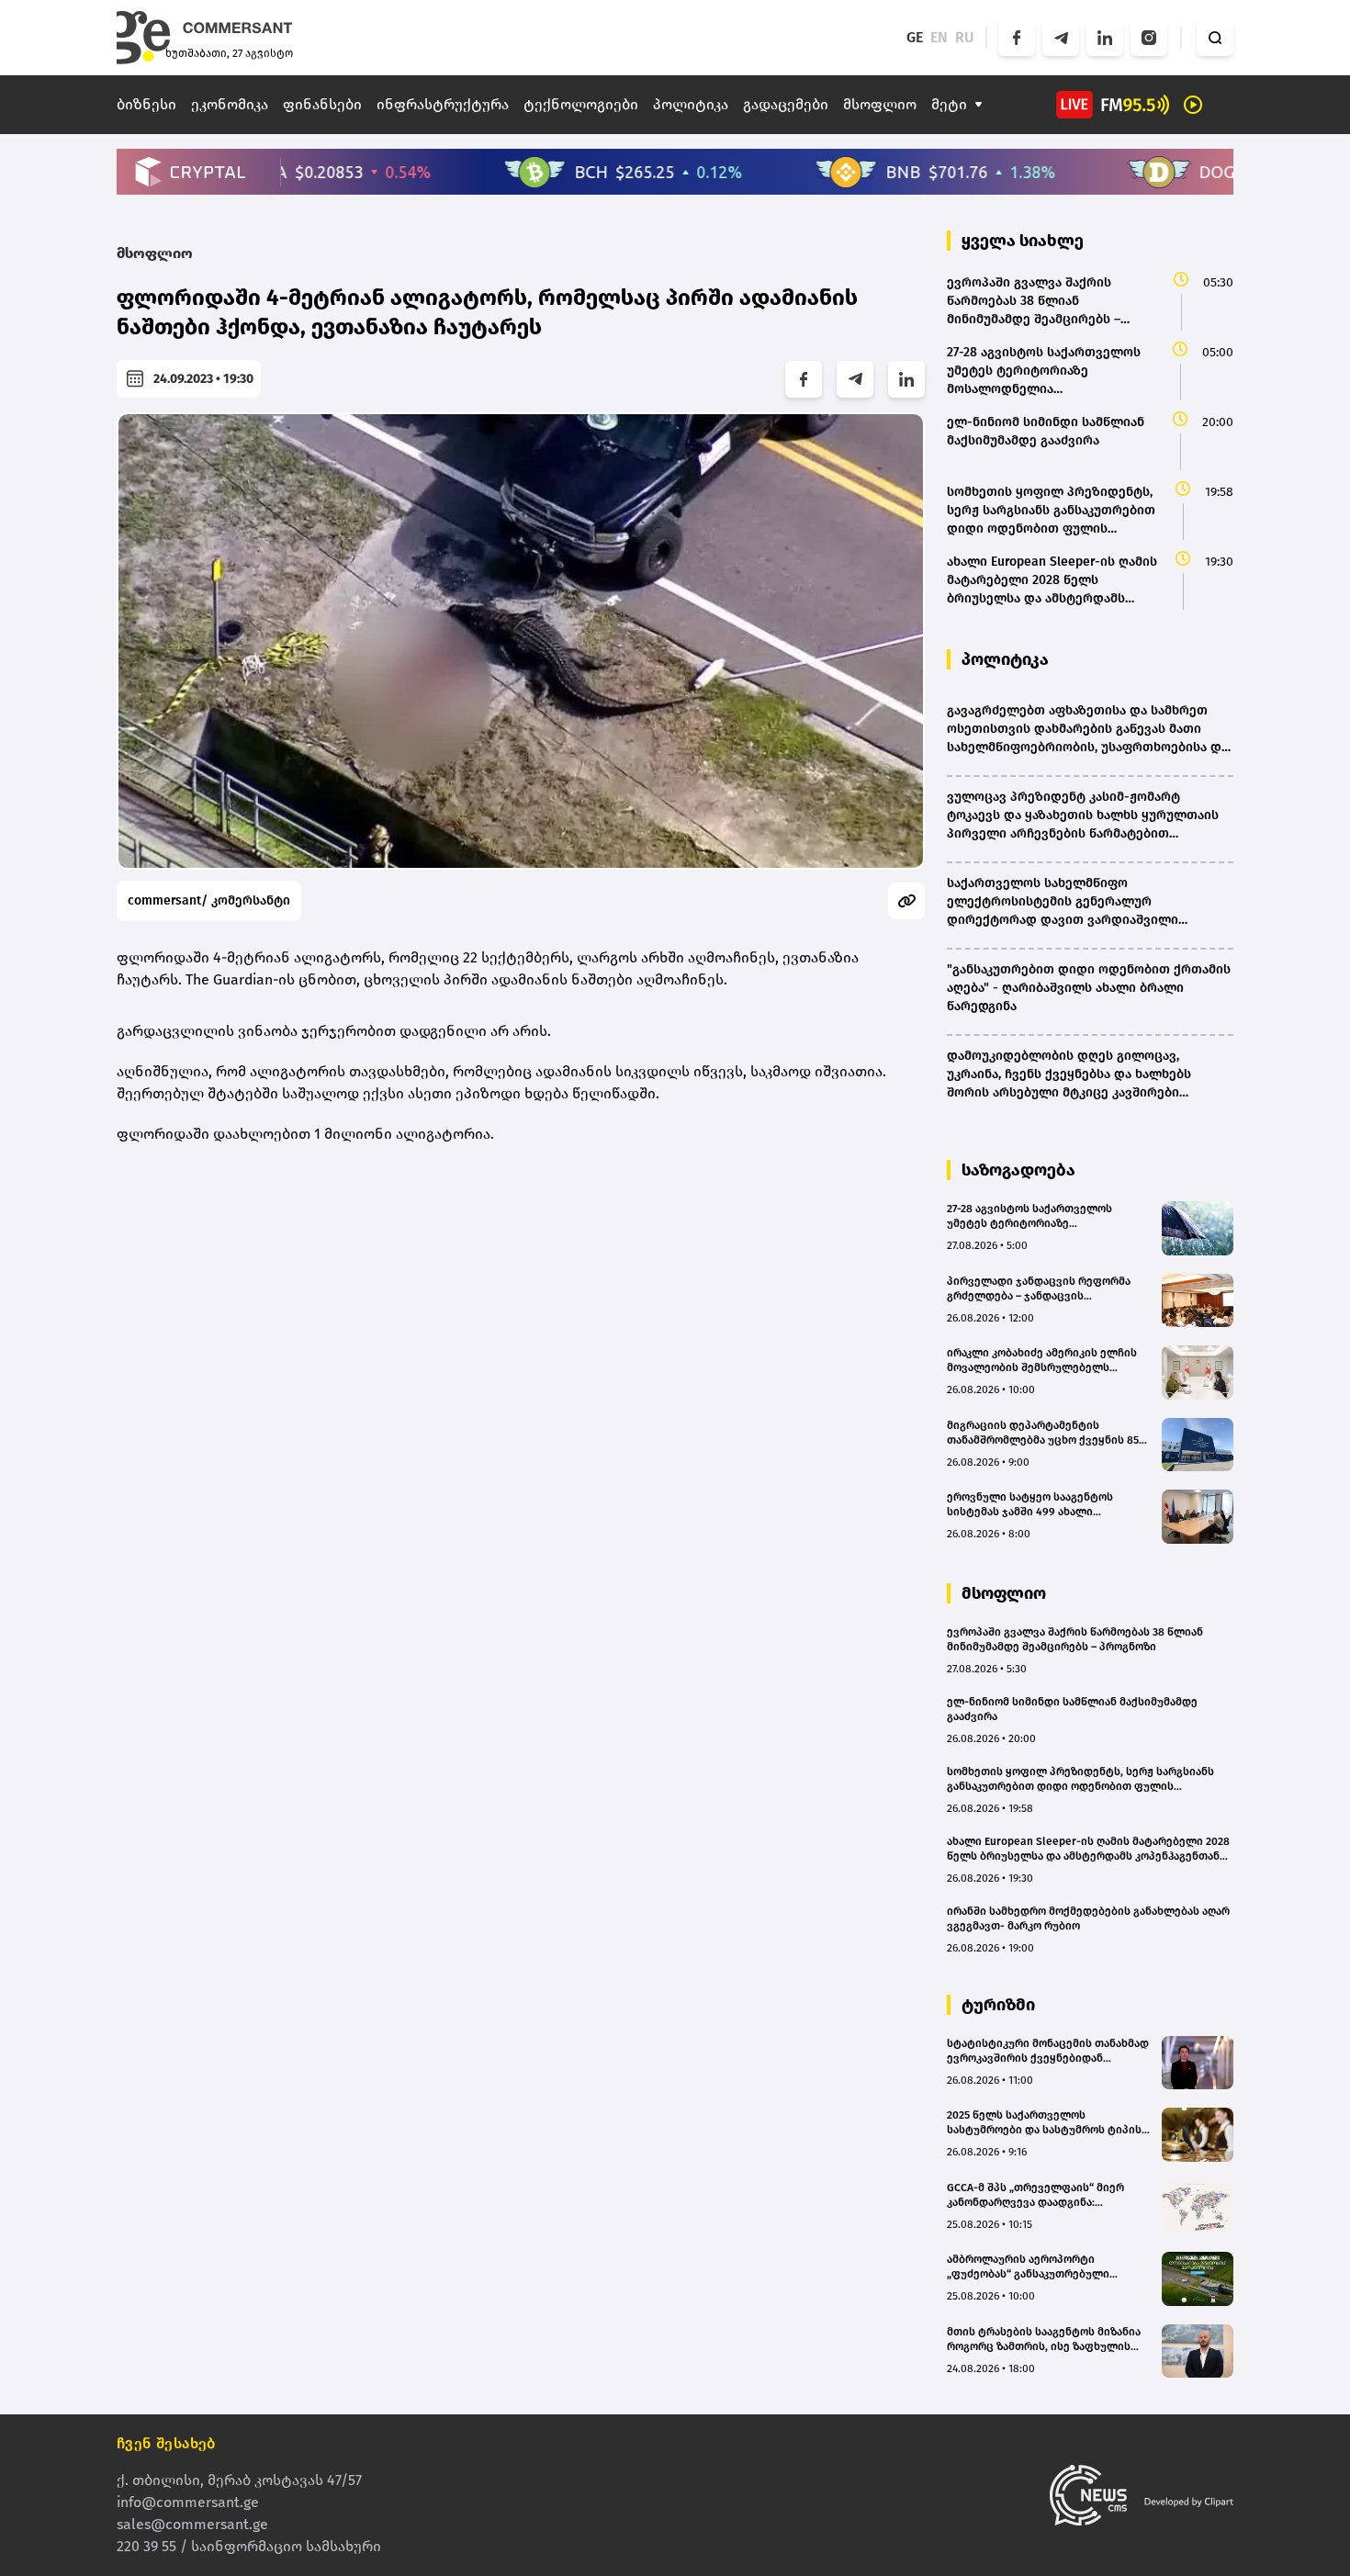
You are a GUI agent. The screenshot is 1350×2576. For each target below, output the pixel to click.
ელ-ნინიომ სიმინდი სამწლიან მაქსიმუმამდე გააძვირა (1072, 1709)
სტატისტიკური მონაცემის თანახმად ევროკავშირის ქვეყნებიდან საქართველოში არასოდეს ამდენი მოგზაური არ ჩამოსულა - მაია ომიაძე (1048, 2051)
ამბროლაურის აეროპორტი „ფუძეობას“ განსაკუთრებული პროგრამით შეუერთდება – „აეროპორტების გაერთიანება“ (1031, 2267)
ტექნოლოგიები (581, 104)
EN (939, 37)
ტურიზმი (998, 2005)
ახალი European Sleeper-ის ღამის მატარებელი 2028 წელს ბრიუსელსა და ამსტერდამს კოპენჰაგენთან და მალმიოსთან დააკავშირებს (1088, 1849)
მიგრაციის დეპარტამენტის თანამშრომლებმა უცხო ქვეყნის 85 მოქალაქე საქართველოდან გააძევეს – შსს (1043, 1433)
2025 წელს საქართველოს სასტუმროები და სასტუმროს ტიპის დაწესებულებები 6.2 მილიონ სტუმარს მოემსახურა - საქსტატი (1044, 2123)
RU (965, 37)
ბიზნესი (146, 104)
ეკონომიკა (230, 104)
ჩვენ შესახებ (166, 2443)
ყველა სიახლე (1023, 241)
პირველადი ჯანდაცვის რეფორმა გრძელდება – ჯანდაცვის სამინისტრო (1039, 1289)
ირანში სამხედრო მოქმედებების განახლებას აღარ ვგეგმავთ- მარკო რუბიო (1088, 1918)
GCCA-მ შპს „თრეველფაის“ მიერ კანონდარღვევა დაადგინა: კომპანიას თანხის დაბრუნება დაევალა (1035, 2195)
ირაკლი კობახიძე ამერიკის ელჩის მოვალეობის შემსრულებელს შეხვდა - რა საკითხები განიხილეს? (1044, 1361)
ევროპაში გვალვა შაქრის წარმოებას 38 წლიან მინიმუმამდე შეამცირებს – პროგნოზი (1075, 1639)
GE (915, 37)
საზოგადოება (1018, 1170)
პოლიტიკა (691, 104)
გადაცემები (786, 104)
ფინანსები (322, 104)
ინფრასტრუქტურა (443, 104)
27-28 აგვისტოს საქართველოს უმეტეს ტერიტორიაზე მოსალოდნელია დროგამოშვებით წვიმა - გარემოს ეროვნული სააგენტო (1041, 1216)
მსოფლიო (880, 104)
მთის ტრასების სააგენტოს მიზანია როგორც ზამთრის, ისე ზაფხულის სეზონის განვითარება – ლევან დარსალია (1044, 2340)
